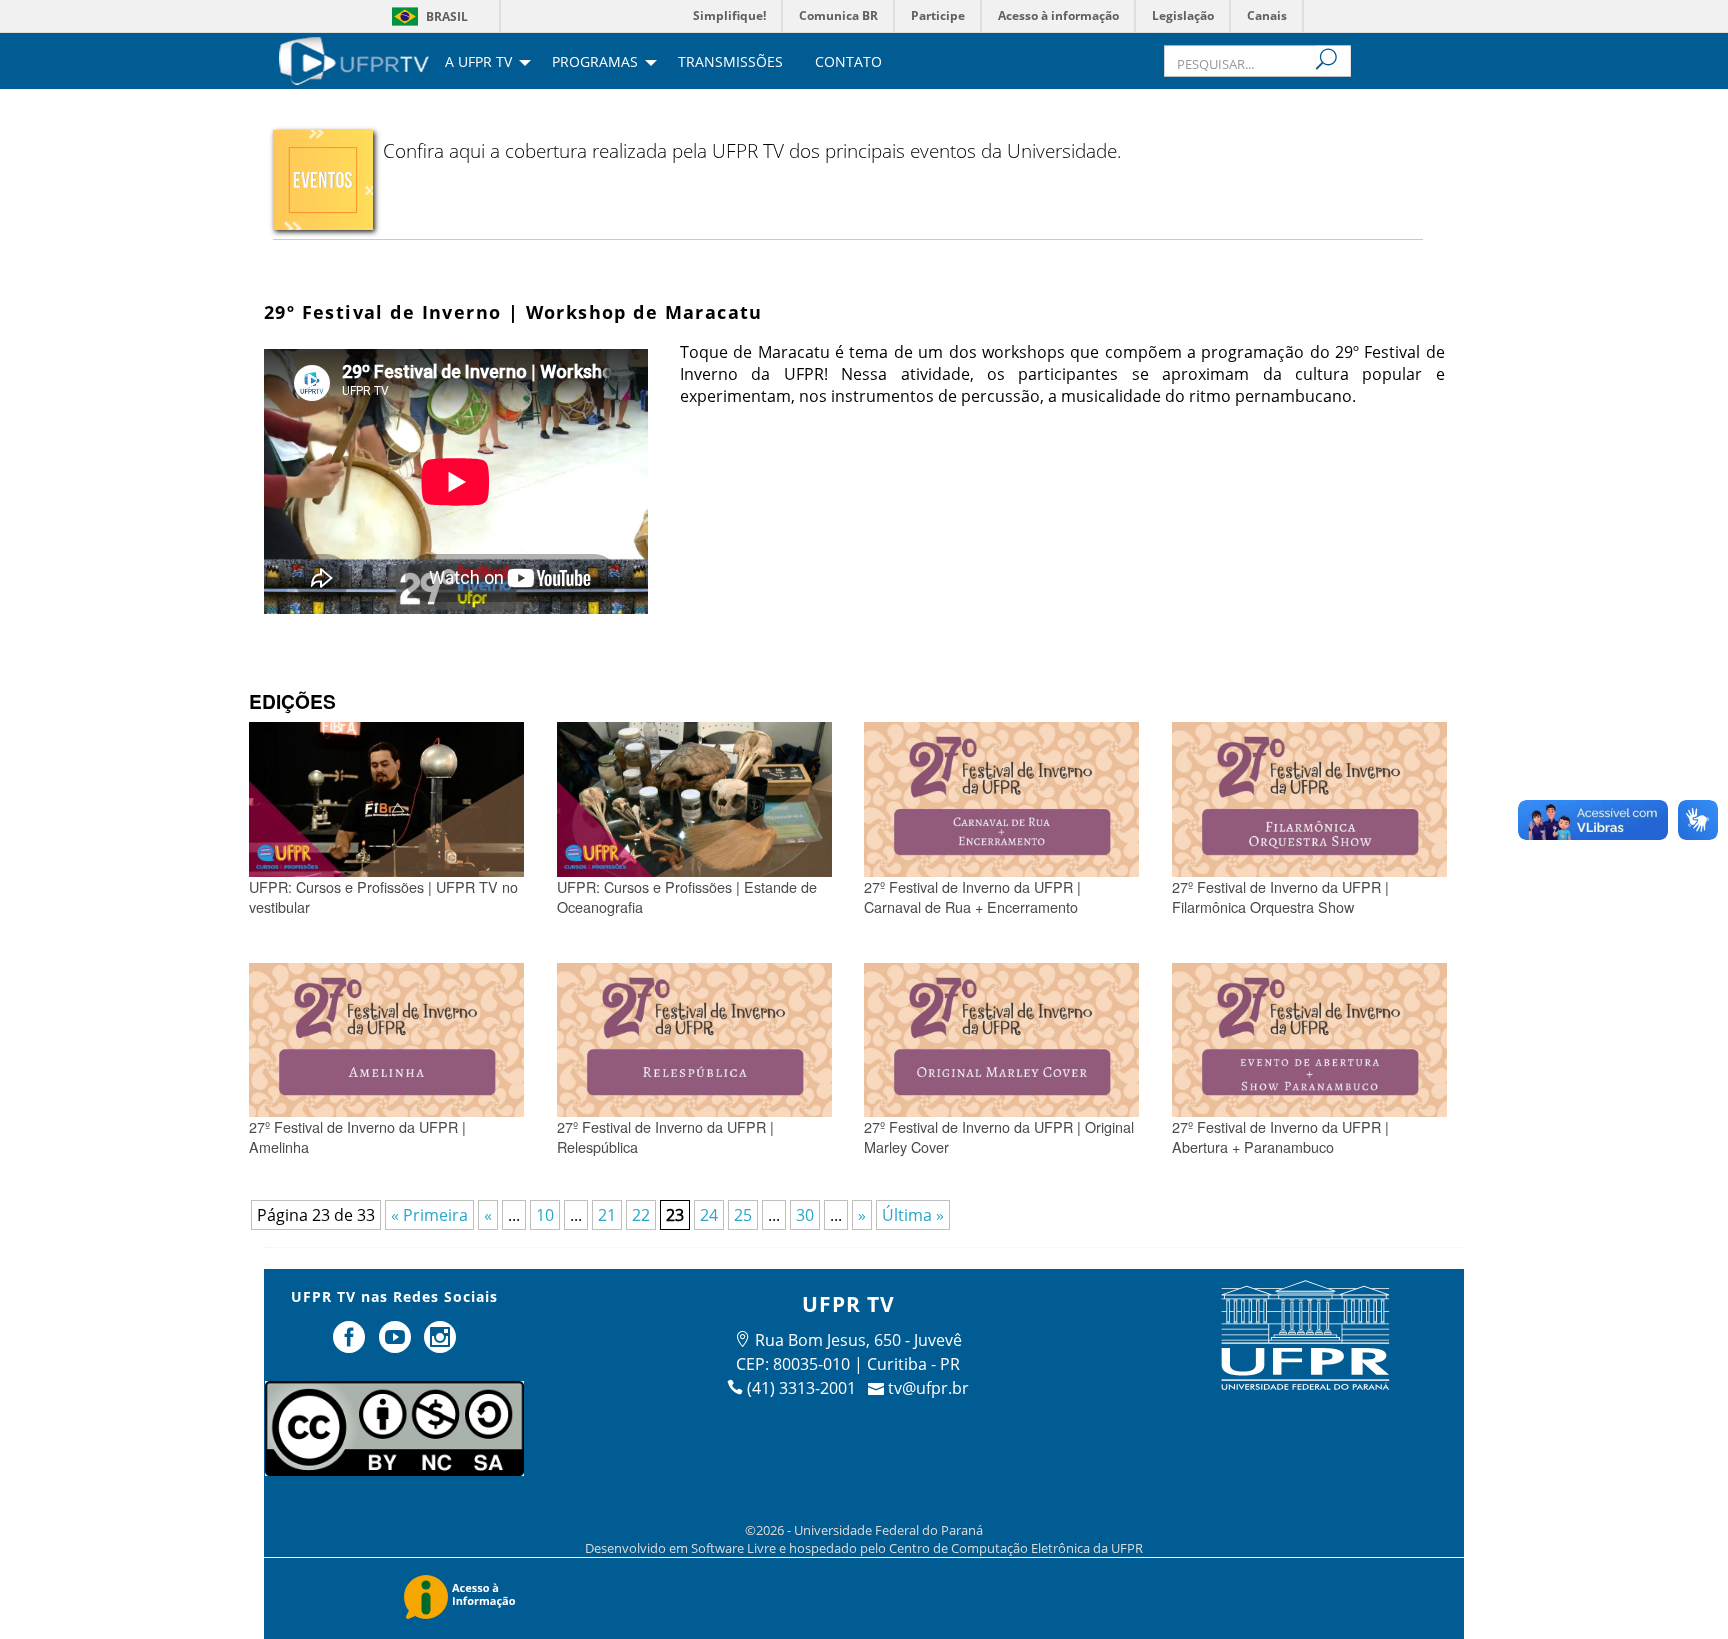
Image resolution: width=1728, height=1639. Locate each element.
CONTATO (848, 63)
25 (743, 1215)
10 (545, 1215)
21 (607, 1215)
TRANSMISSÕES (730, 63)
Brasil (447, 16)
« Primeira (429, 1215)
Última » (913, 1215)
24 (709, 1215)
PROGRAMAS (595, 63)
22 (641, 1215)
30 (805, 1215)
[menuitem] (354, 59)
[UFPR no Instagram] (441, 1345)
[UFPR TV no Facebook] (351, 1345)
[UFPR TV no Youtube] (397, 1345)
